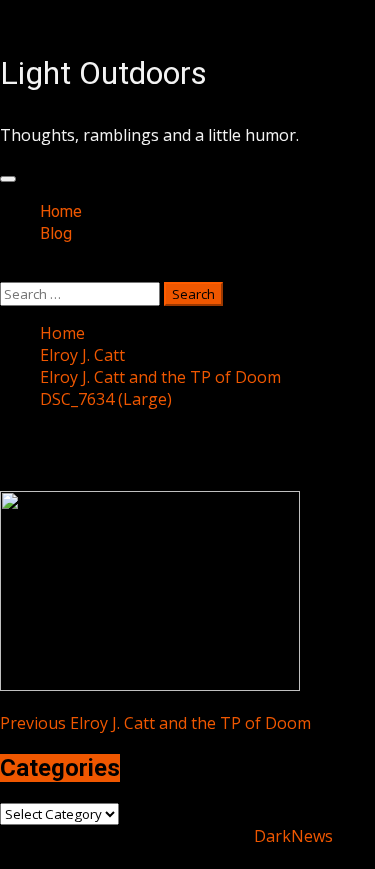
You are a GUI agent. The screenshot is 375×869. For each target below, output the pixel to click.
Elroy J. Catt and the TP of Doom (155, 723)
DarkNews (293, 836)
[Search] (6, 271)
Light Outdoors (103, 73)
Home (61, 211)
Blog (56, 233)
